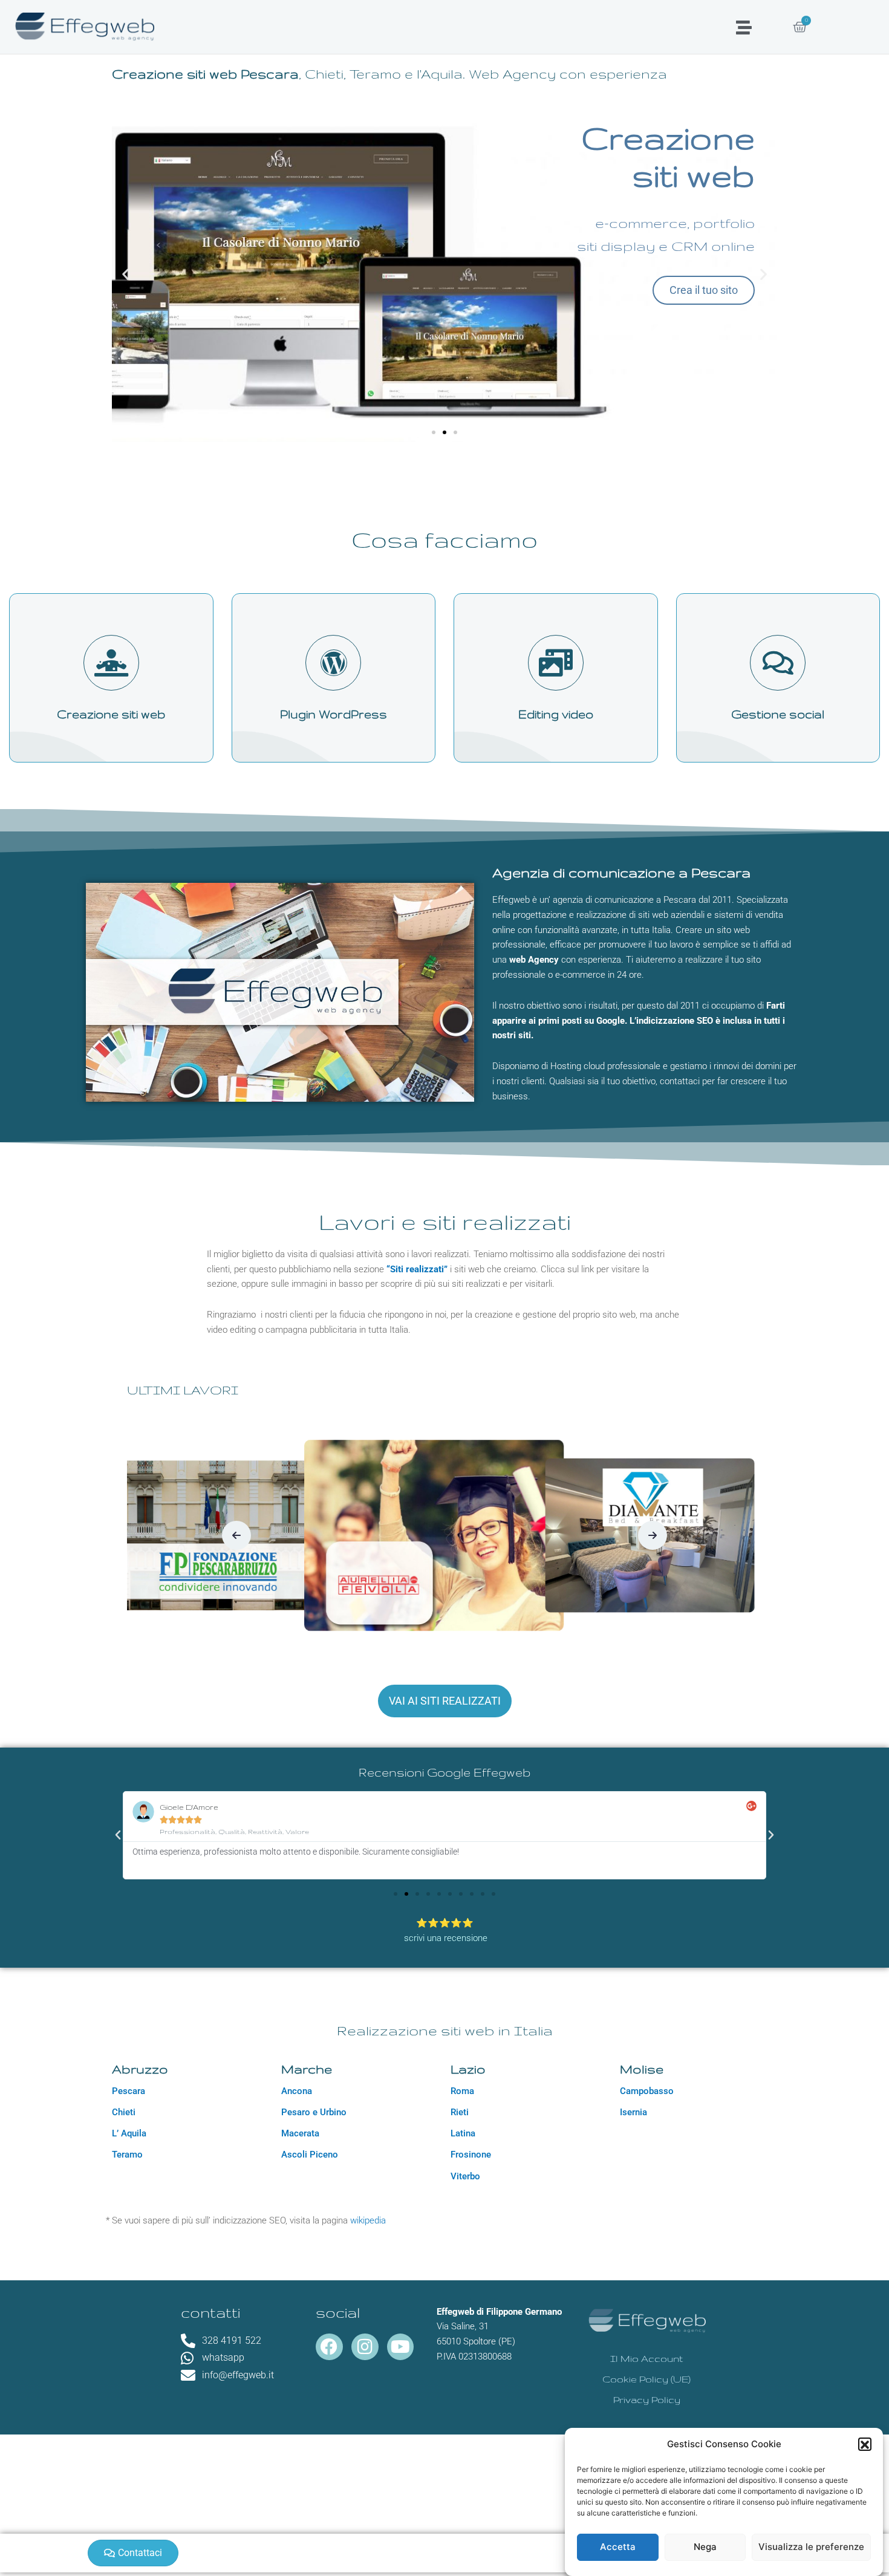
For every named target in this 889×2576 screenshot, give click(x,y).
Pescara (129, 2091)
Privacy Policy (647, 2400)
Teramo (127, 2155)
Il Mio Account (646, 2359)
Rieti (460, 2112)
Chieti (124, 2112)
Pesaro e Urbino (314, 2112)
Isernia (633, 2112)
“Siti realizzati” (417, 1269)
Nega (705, 2547)
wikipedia (368, 2220)
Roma (462, 2091)
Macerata (300, 2133)
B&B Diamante (445, 1597)
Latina (463, 2133)
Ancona (297, 2091)
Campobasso (647, 2091)
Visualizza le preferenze (811, 2547)
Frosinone (471, 2155)
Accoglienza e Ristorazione (444, 1563)
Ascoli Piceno (310, 2155)
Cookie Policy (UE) (646, 2379)
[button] (865, 2445)
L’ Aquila (129, 2133)
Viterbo (465, 2176)
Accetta (618, 2547)
